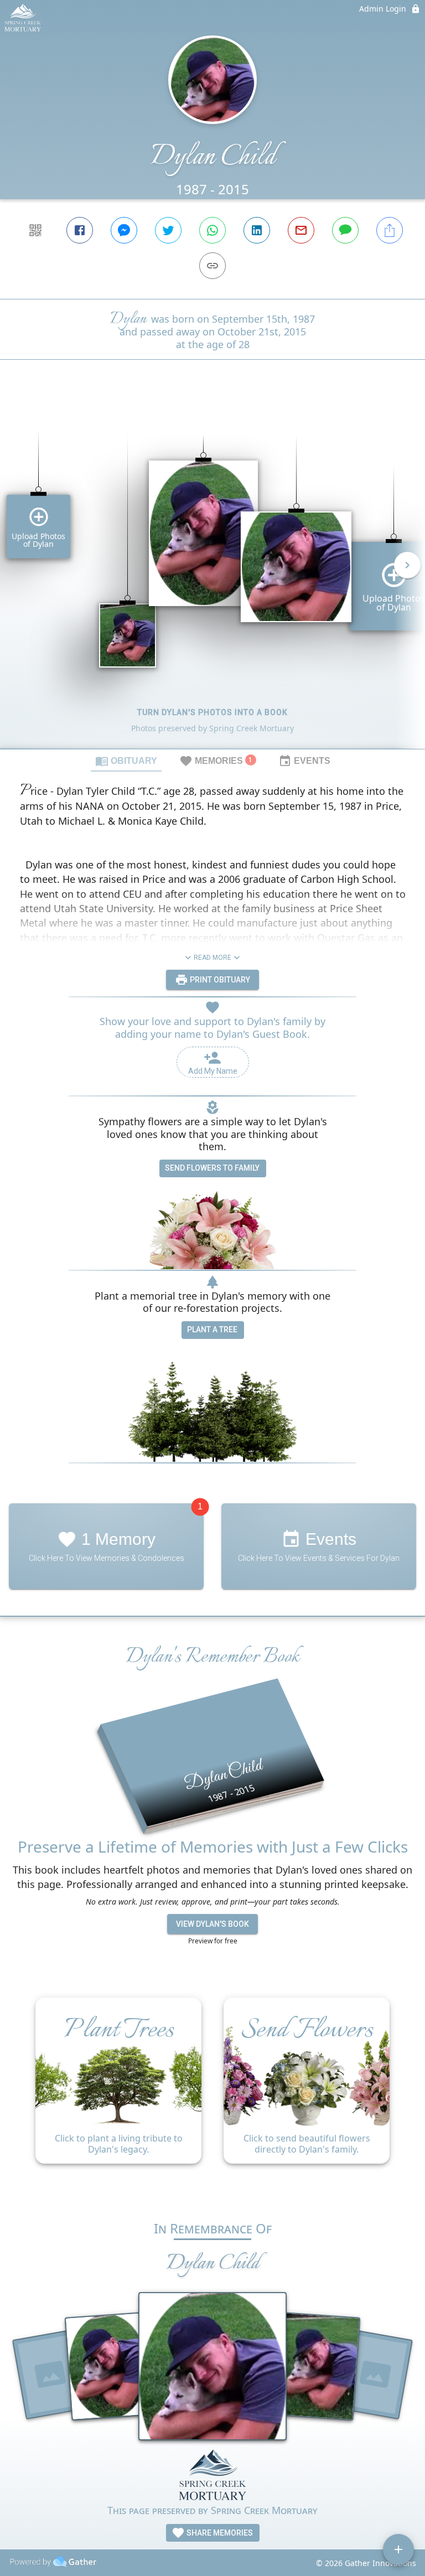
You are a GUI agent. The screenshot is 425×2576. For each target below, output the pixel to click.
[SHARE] (390, 230)
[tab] (126, 761)
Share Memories (219, 2533)
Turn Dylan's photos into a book (212, 712)
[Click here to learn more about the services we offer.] (212, 2476)
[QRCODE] (35, 230)
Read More (212, 958)
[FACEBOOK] (80, 230)
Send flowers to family (212, 1168)
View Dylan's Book (212, 1924)
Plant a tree (212, 1330)
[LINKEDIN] (257, 230)
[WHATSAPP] (212, 230)
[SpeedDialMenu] (398, 2549)
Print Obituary (219, 980)
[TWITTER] (168, 230)
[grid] (212, 573)
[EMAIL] (301, 230)
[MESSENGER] (124, 230)
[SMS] (345, 230)
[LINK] (212, 266)
